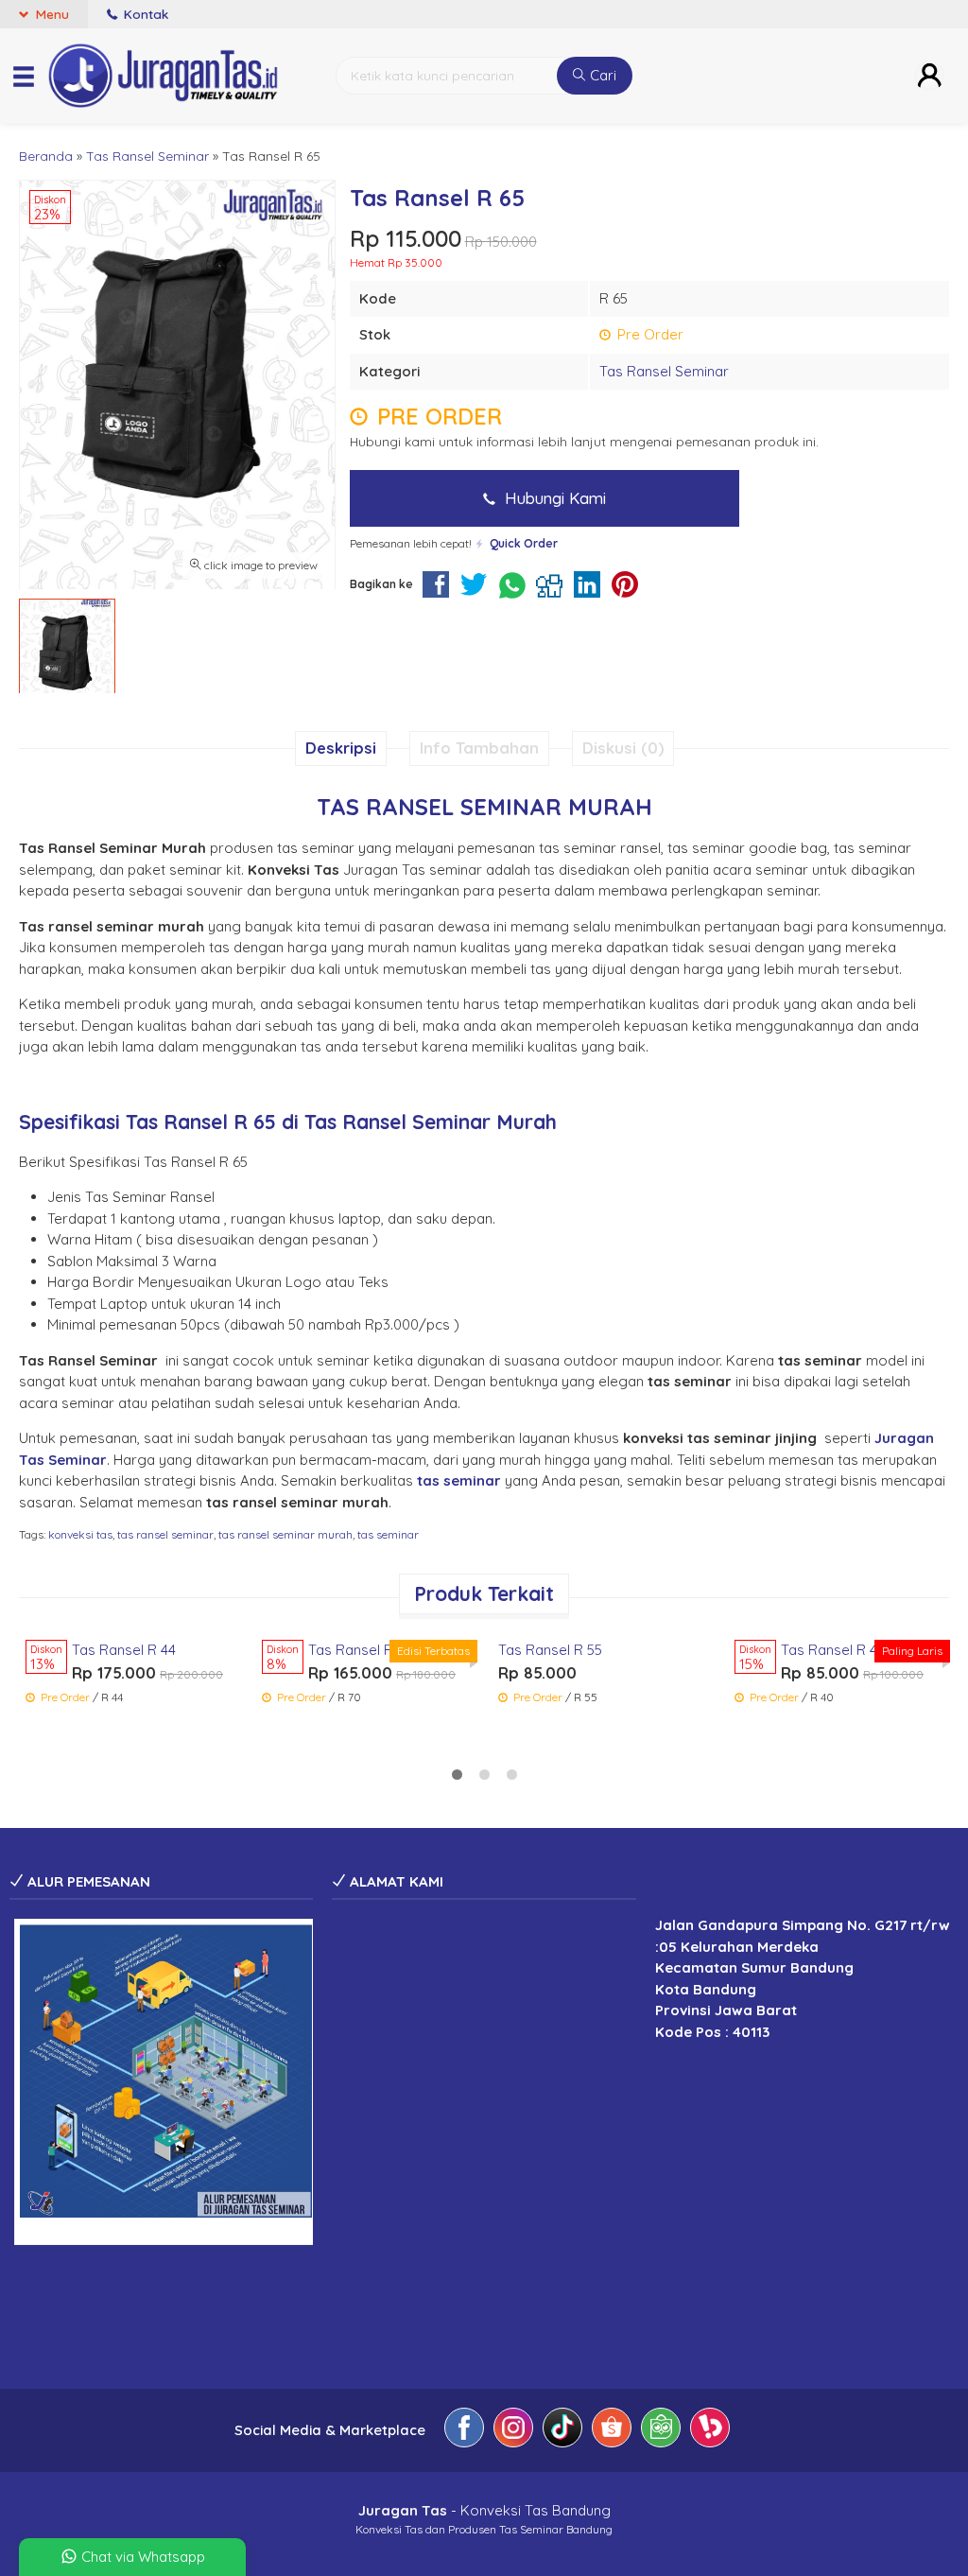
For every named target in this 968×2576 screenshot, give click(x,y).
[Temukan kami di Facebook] (464, 2431)
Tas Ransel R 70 (361, 1650)
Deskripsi (341, 748)
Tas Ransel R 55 (550, 1650)
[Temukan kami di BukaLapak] (710, 2431)
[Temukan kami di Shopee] (612, 2431)
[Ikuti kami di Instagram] (513, 2431)
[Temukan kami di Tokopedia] (661, 2431)
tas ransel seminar (165, 1534)
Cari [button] (601, 75)
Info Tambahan (479, 748)
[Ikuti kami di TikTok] (562, 2431)
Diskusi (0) (623, 748)
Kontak (144, 14)
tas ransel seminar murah (285, 1534)
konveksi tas (80, 1534)
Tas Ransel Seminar (664, 371)
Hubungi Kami (553, 498)
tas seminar (388, 1534)
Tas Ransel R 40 (833, 1650)
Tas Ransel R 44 (124, 1650)
